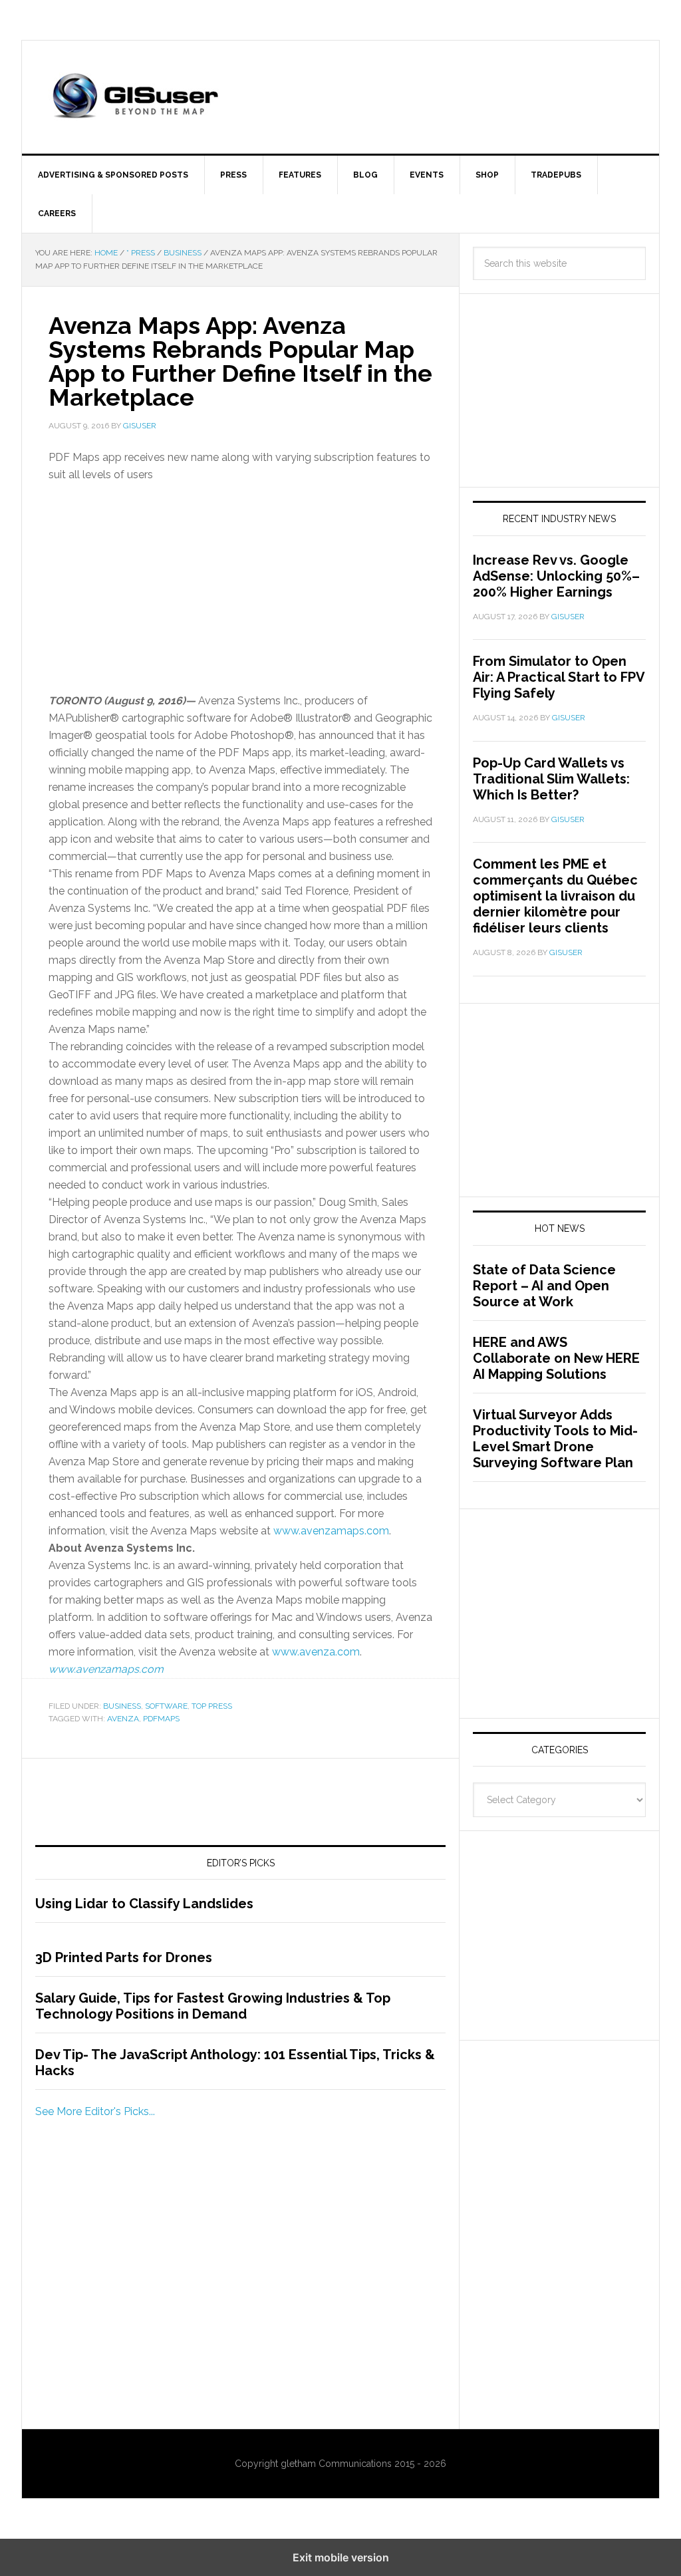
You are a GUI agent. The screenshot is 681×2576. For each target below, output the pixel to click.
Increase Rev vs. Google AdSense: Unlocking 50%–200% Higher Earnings (556, 576)
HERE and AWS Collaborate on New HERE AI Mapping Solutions (556, 1358)
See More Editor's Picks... (95, 2111)
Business (122, 1706)
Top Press (212, 1706)
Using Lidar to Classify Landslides (144, 1904)
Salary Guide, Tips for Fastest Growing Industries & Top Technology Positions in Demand (213, 2006)
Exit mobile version (341, 2557)
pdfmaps (161, 1719)
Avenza (123, 1719)
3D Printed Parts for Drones (124, 1957)
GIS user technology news (135, 97)
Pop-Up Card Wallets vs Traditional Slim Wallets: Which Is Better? (551, 779)
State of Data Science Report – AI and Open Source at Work (544, 1286)
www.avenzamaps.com (331, 1531)
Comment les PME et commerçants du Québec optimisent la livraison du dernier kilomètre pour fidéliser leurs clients (555, 896)
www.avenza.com (316, 1652)
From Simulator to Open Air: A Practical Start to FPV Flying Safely (559, 677)
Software (166, 1706)
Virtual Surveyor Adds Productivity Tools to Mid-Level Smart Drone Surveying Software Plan (555, 1439)
